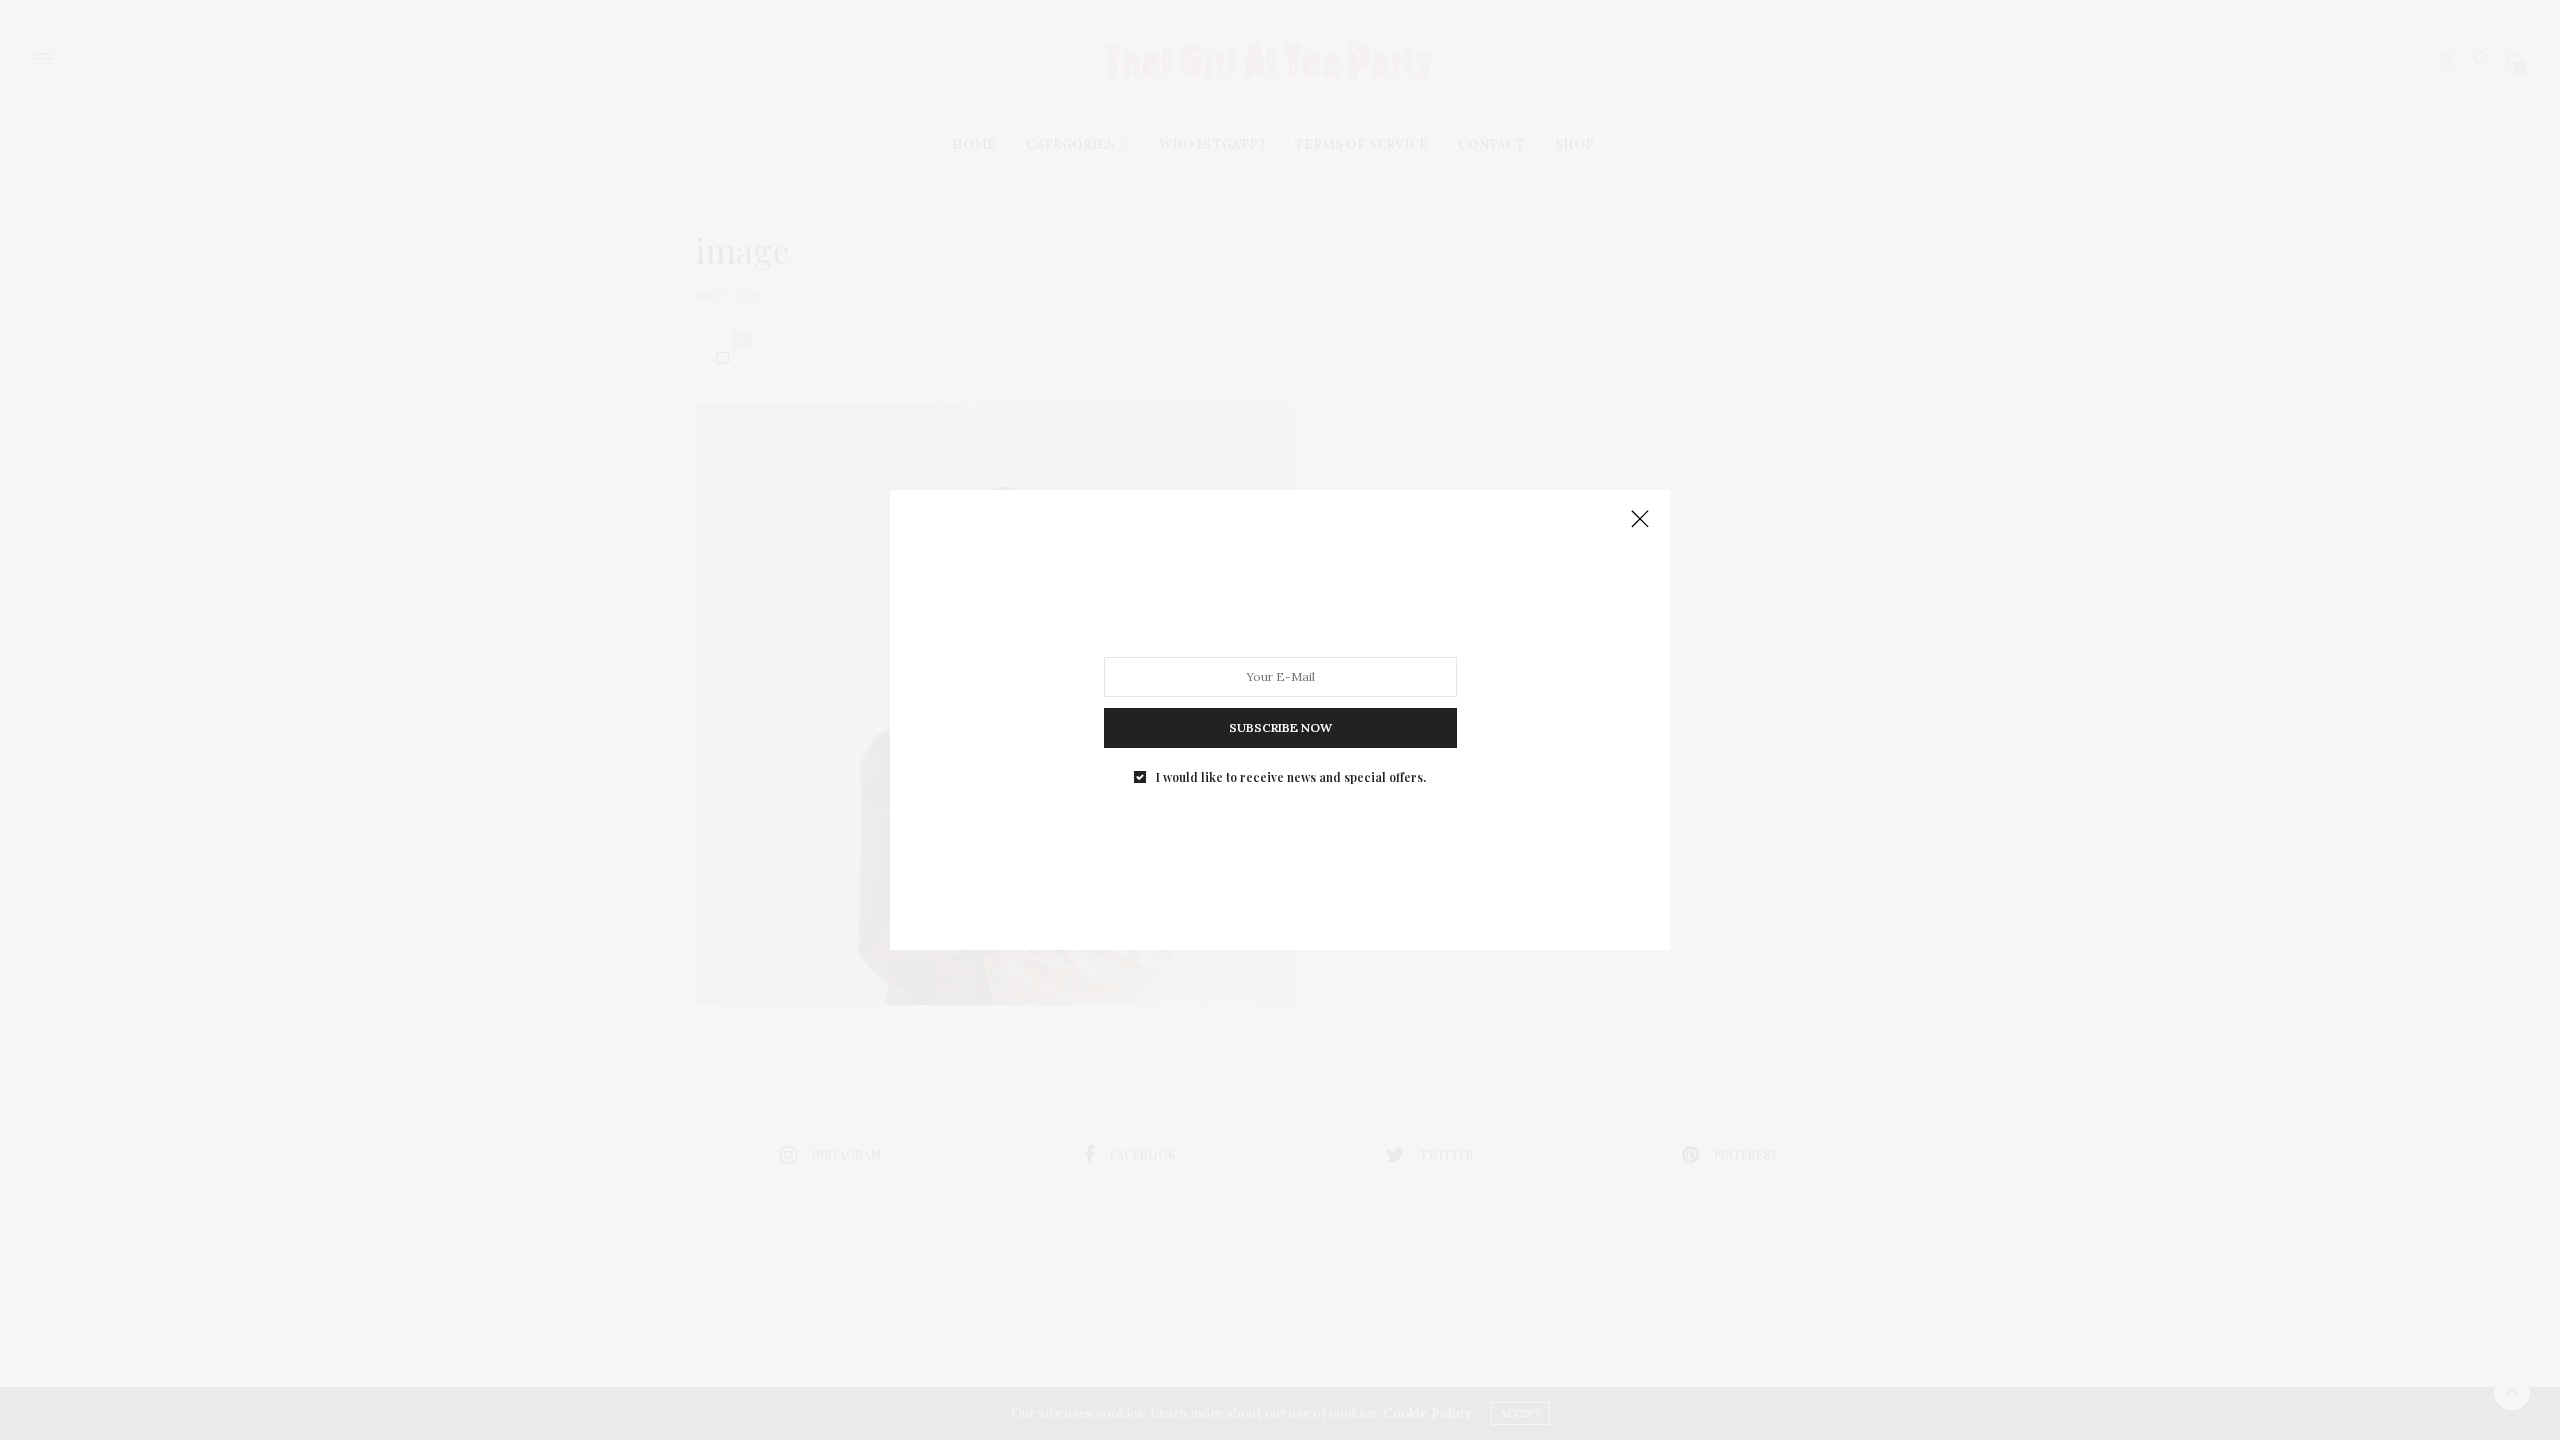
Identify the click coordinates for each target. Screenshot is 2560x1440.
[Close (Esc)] (1640, 520)
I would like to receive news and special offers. (1291, 777)
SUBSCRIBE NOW (1280, 727)
